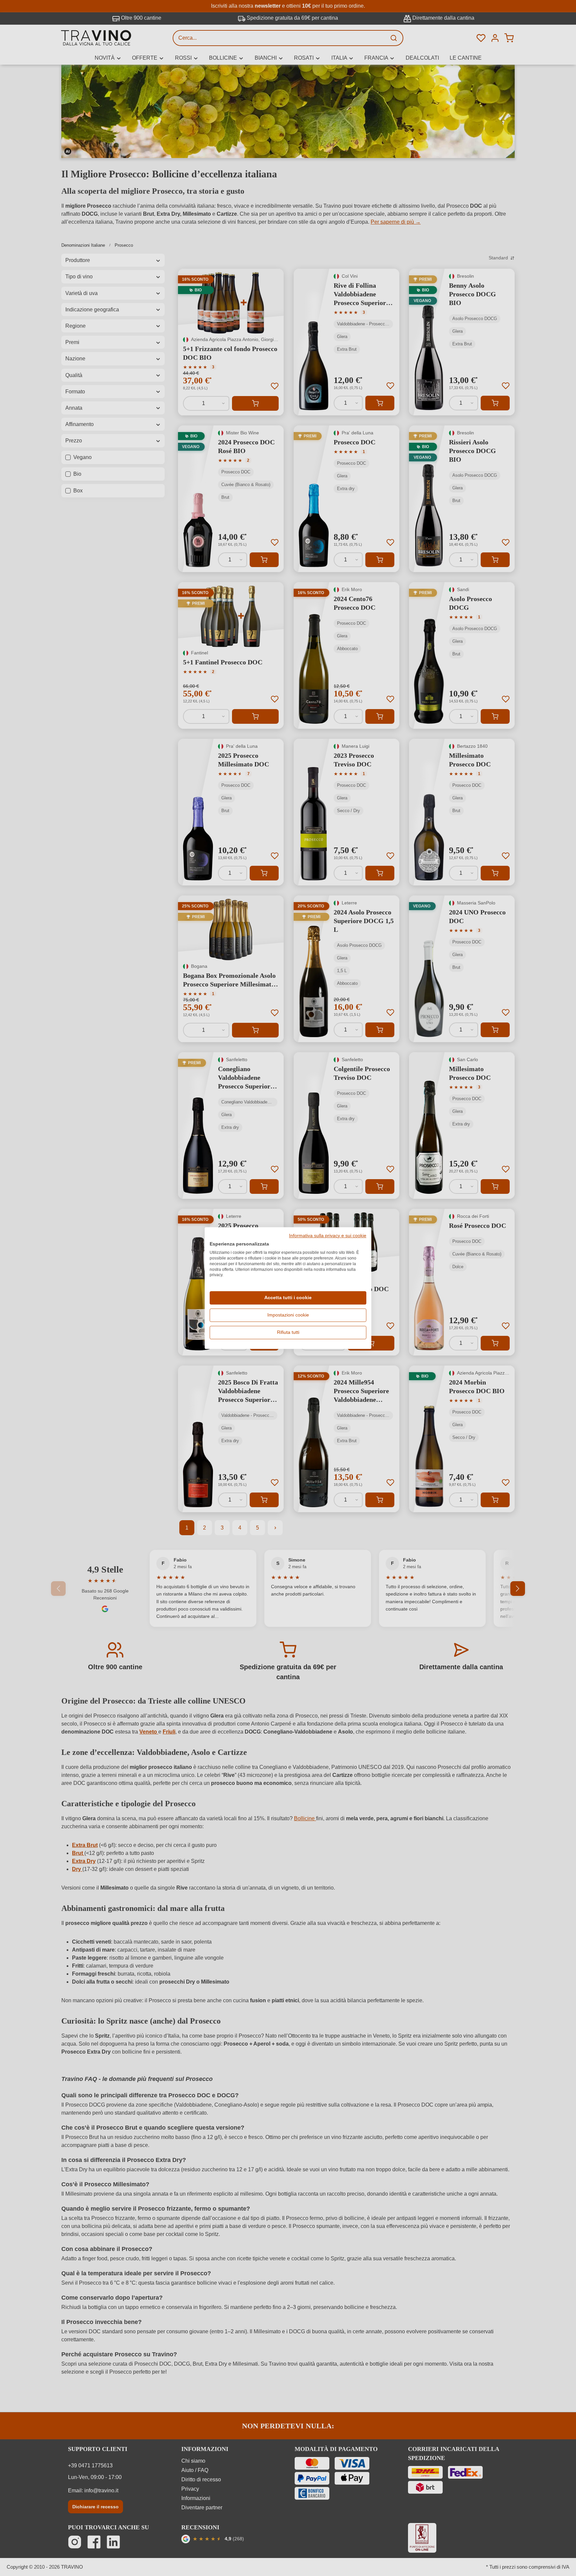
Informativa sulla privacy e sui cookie (328, 1236)
